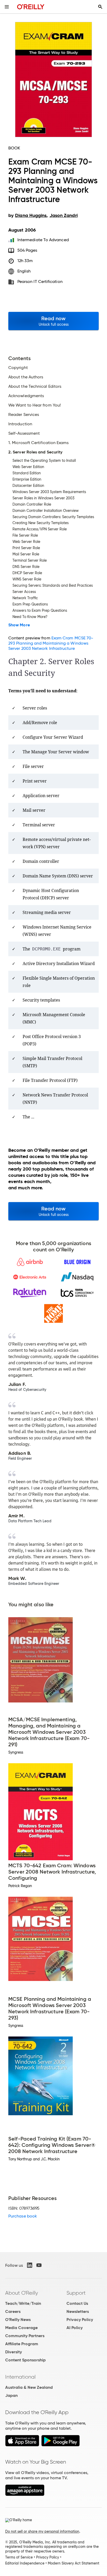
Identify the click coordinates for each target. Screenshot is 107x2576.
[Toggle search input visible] (100, 7)
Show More (19, 625)
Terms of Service (19, 2557)
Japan (11, 2395)
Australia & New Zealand (29, 2387)
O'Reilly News (18, 2320)
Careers (13, 2311)
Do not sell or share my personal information (42, 2531)
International (20, 2377)
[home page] (31, 7)
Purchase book (23, 2216)
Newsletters (78, 2311)
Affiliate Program (22, 2344)
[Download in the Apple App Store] (22, 2445)
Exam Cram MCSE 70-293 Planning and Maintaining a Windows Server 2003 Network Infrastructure (51, 643)
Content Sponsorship (25, 2360)
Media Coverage (21, 2328)
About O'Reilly (22, 2293)
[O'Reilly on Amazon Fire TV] (25, 2495)
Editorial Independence (25, 2563)
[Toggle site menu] (7, 7)
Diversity (14, 2352)
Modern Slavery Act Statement (73, 2563)
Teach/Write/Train (23, 2303)
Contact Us (77, 2303)
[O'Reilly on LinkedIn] (30, 2265)
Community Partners (25, 2336)
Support (76, 2293)
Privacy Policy (80, 2320)
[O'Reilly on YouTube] (39, 2265)
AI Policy (75, 2328)
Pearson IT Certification (40, 281)
